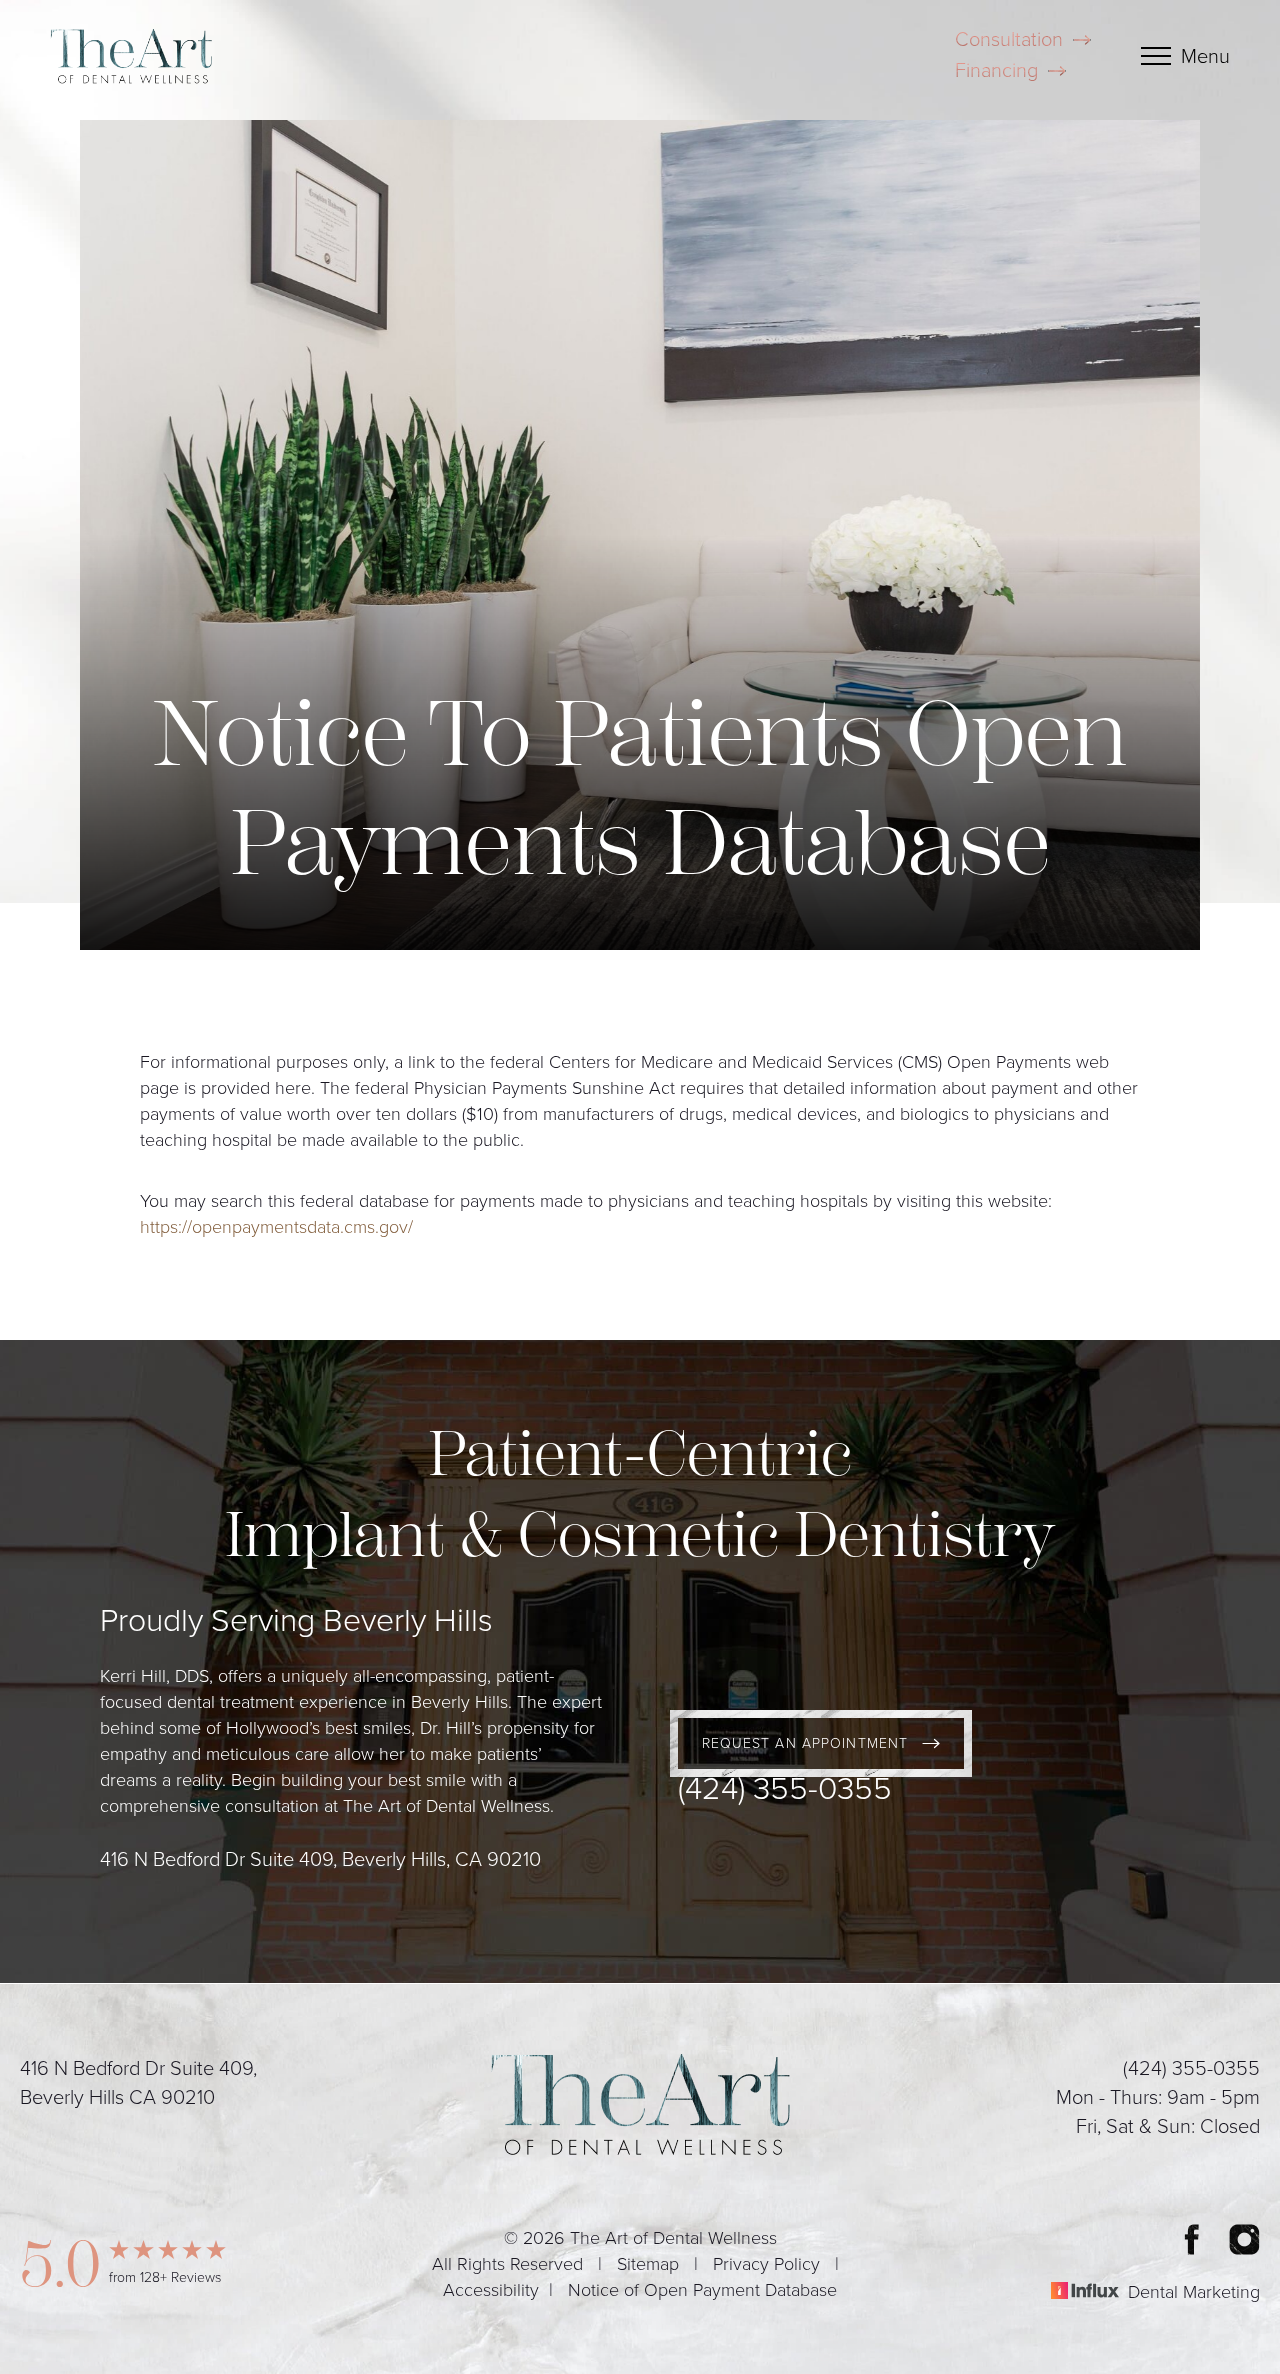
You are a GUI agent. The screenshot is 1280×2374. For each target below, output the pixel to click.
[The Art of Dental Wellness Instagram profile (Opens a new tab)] (1244, 2239)
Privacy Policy (766, 2264)
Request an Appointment (805, 1743)
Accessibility (491, 2290)
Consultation (1009, 39)
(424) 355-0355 (785, 1788)
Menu (1205, 56)
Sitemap (648, 2264)
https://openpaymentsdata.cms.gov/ (276, 1227)
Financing (996, 70)
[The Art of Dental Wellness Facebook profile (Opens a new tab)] (1191, 2239)
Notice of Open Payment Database (702, 2290)
